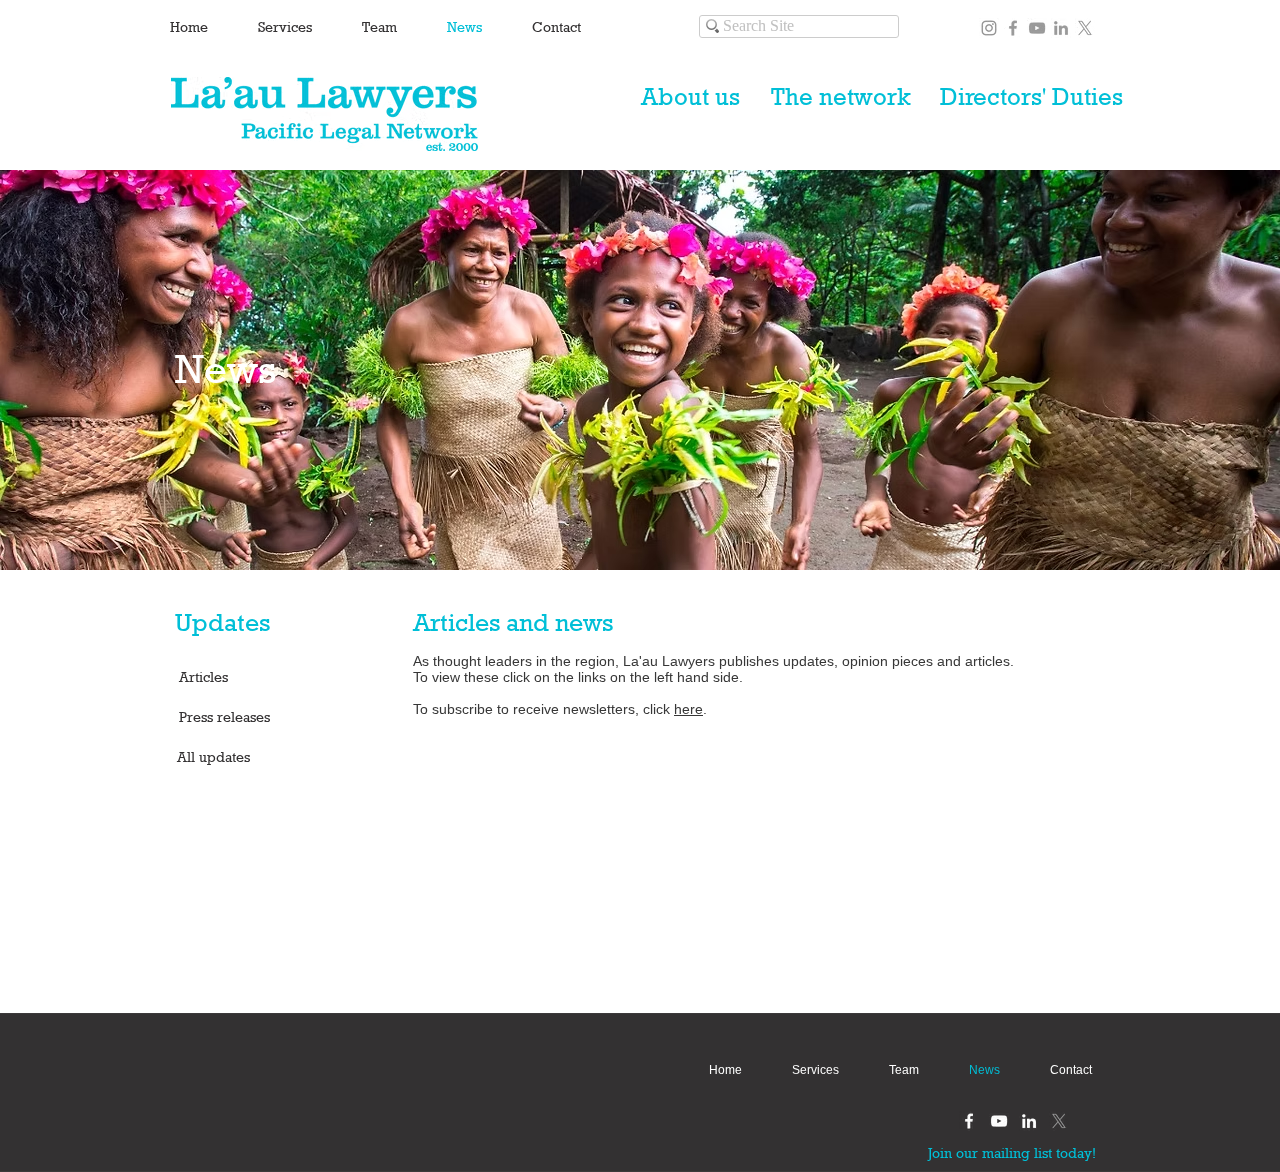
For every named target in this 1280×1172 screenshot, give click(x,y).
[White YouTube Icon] (999, 1121)
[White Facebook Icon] (969, 1121)
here (688, 709)
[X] (1085, 28)
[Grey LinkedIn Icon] (1061, 28)
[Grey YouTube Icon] (1037, 28)
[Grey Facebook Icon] (1013, 28)
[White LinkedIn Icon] (1029, 1121)
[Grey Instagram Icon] (989, 28)
